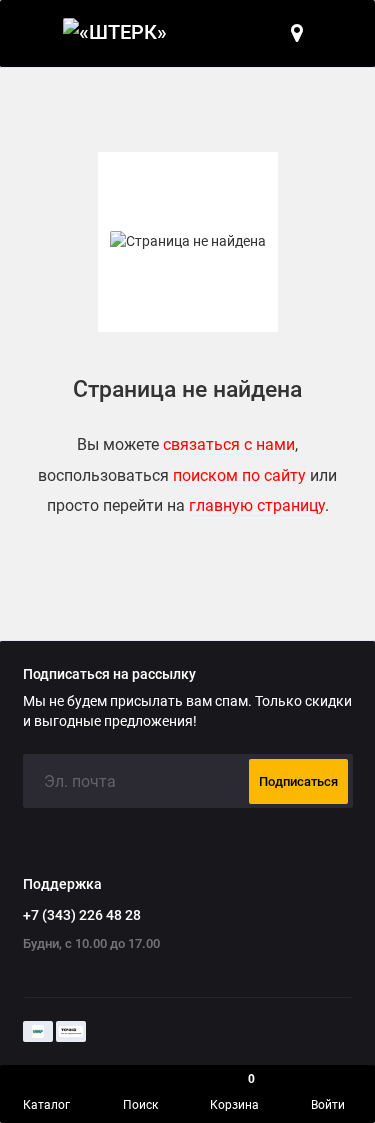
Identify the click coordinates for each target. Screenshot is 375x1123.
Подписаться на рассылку (109, 675)
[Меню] (34, 33)
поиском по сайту (239, 475)
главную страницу (257, 505)
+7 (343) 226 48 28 (82, 915)
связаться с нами (229, 444)
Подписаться (298, 781)
